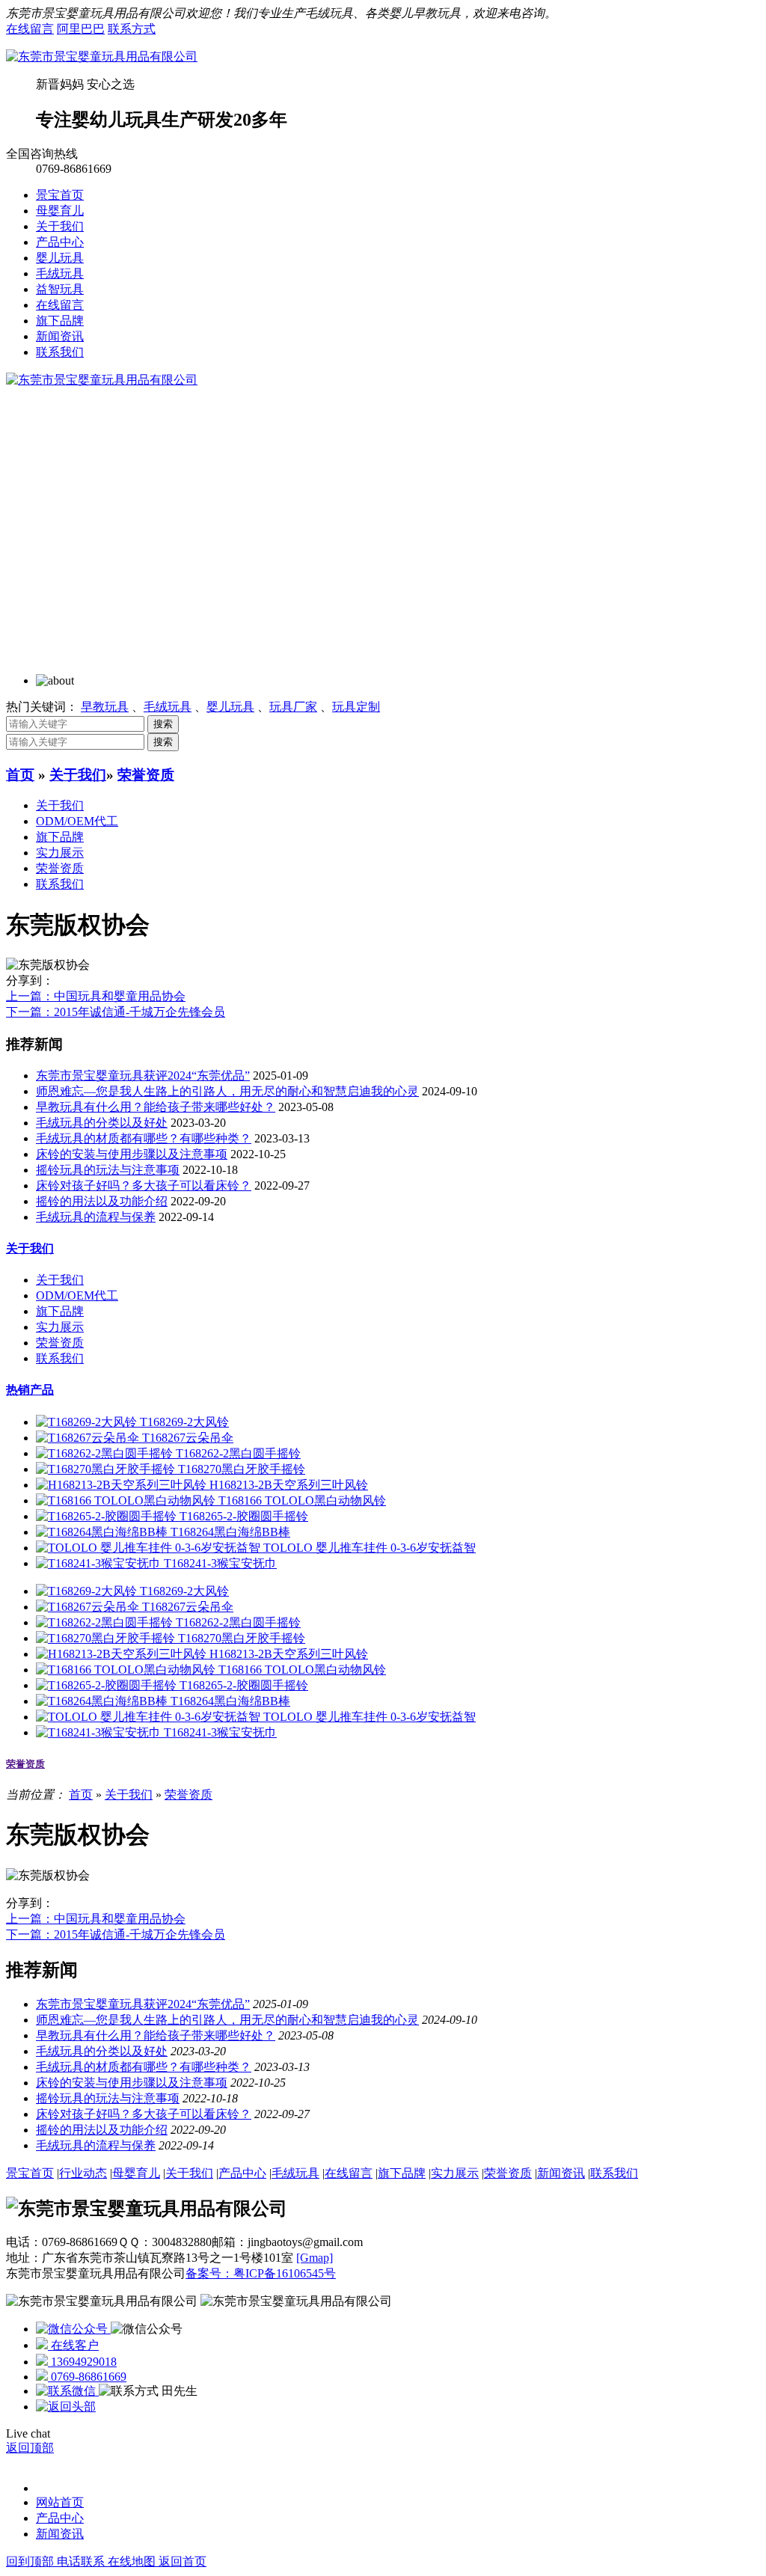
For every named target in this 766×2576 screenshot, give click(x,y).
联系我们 (60, 352)
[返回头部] (66, 2407)
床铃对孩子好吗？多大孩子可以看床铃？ (144, 1185)
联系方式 (132, 29)
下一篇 (116, 1012)
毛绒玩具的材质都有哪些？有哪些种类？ (144, 1138)
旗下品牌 (60, 321)
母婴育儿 (60, 211)
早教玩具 (105, 707)
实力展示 (60, 853)
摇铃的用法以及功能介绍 (102, 1201)
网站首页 (60, 2502)
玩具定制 (356, 707)
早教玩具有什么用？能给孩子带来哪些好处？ (156, 1107)
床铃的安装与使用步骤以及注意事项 (132, 1154)
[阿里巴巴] (73, 2329)
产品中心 (60, 242)
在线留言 (30, 29)
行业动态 (83, 2173)
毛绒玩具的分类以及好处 (102, 1123)
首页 (20, 775)
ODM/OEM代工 (77, 821)
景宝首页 (60, 195)
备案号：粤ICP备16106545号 (261, 2273)
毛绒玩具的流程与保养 (96, 1217)
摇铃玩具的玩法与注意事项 (108, 1170)
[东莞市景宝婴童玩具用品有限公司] (102, 56)
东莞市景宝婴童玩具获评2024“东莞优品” (143, 1076)
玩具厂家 (293, 707)
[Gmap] (315, 2258)
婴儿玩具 (60, 258)
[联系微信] (67, 2391)
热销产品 (30, 1390)
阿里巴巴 (81, 29)
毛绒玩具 (60, 273)
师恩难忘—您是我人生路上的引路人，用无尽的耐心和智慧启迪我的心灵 (227, 1091)
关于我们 (60, 226)
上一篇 (96, 996)
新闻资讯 (60, 336)
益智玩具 (60, 289)
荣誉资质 (146, 775)
